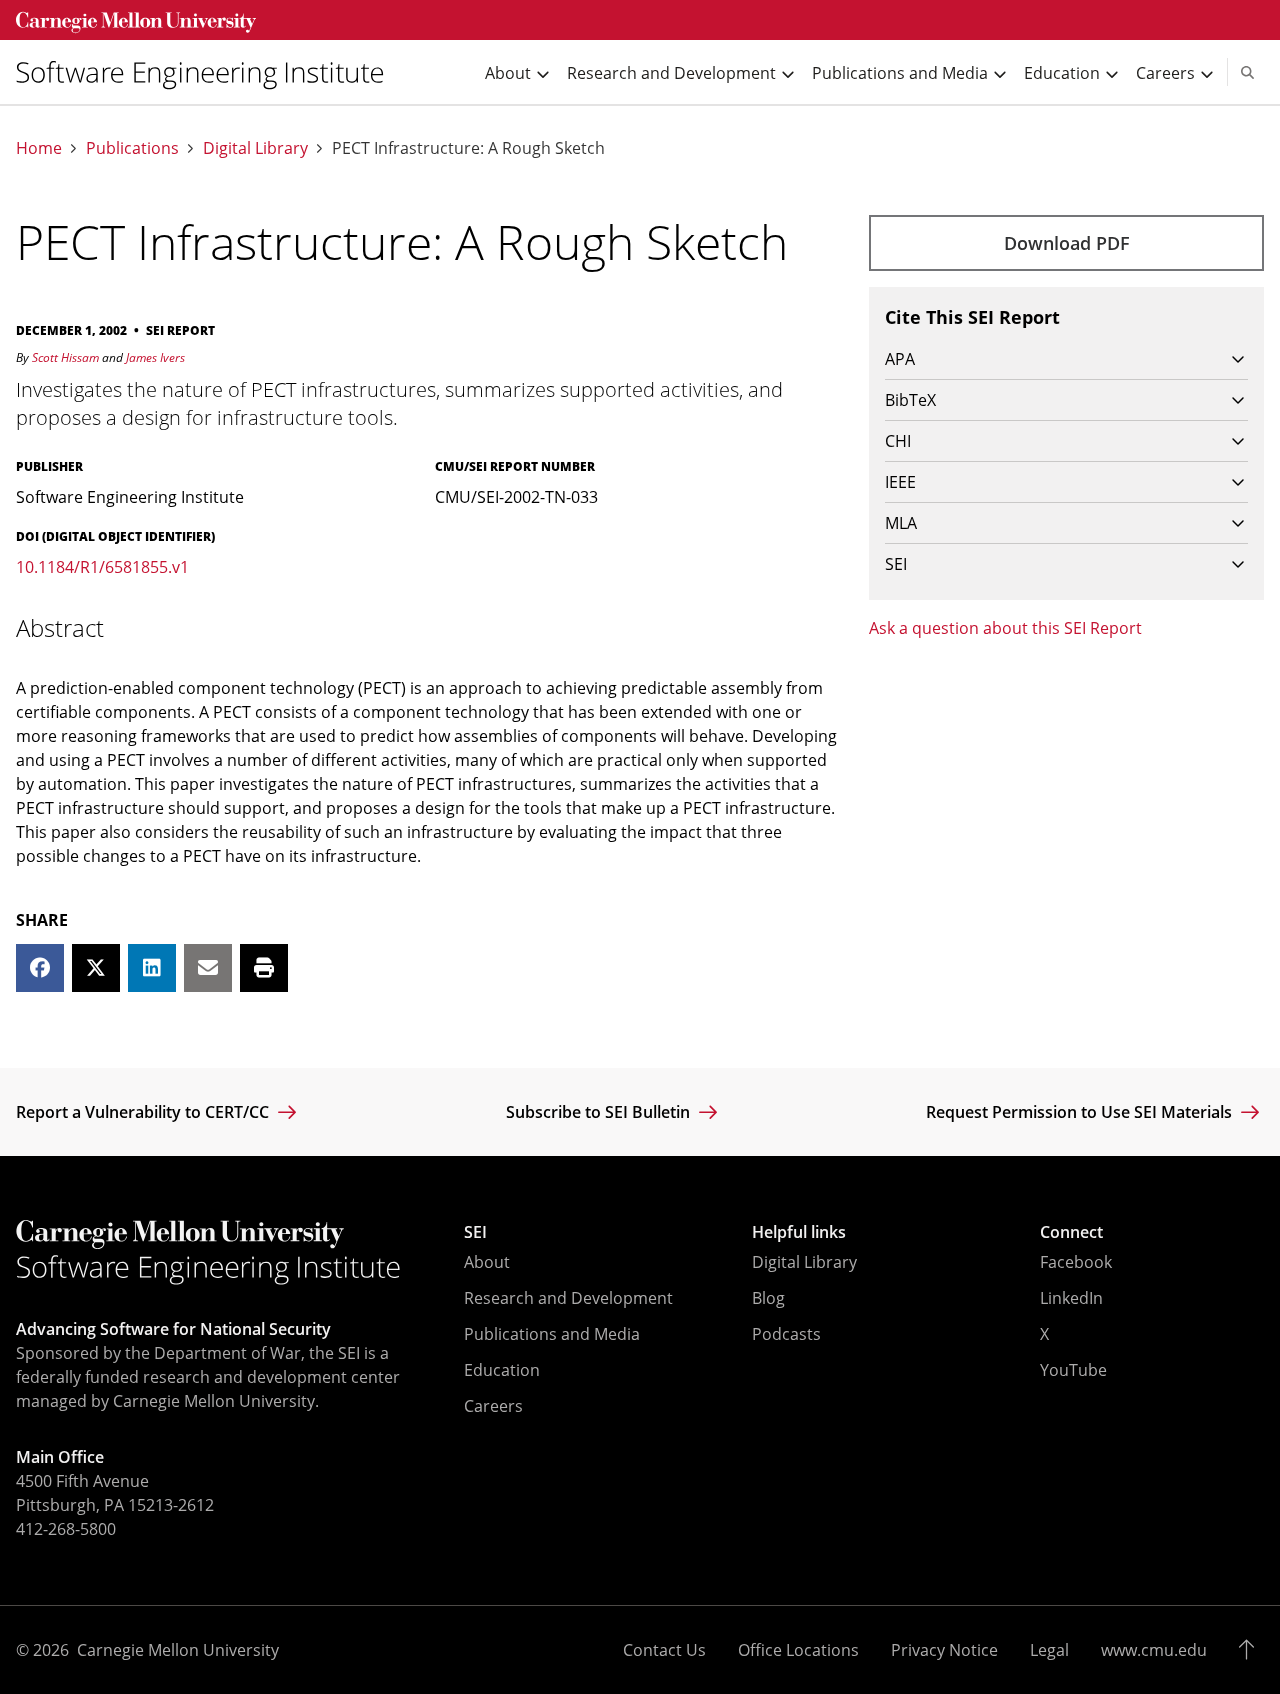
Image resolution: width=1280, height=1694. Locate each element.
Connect (1071, 1232)
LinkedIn (1071, 1298)
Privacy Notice (944, 1650)
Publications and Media (552, 1334)
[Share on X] (96, 968)
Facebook (1076, 1262)
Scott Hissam (65, 357)
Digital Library (255, 148)
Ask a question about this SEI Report (1005, 628)
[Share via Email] (208, 968)
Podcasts (786, 1334)
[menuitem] (208, 72)
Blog (768, 1298)
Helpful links (799, 1232)
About (487, 1262)
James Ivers (155, 357)
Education (502, 1370)
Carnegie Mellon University (178, 1650)
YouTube (1073, 1370)
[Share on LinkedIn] (152, 968)
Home (39, 148)
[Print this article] (264, 968)
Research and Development (568, 1298)
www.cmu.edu (1154, 1650)
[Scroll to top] (1251, 1650)
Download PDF (1067, 243)
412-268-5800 (66, 1529)
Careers (493, 1406)
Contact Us (664, 1650)
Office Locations (798, 1650)
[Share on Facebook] (40, 968)
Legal (1049, 1650)
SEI (475, 1232)
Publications (132, 148)
